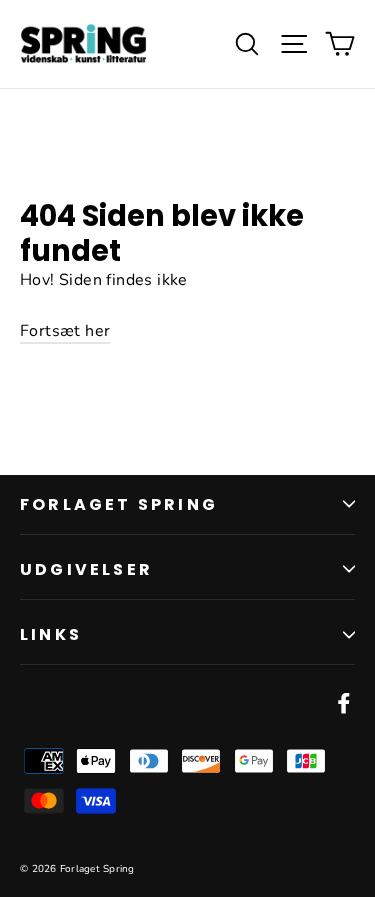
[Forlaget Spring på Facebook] (344, 703)
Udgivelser (86, 569)
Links (51, 634)
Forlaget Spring (119, 504)
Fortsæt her (65, 331)
